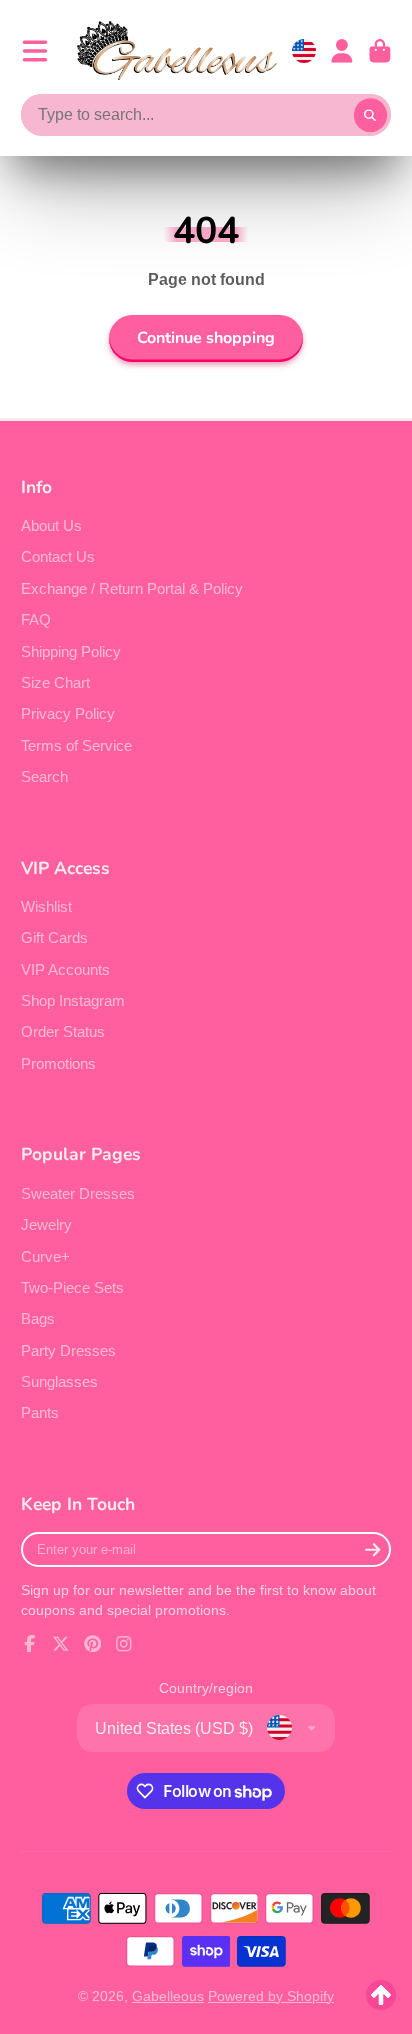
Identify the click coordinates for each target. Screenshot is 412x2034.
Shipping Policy (71, 651)
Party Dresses (68, 1350)
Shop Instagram (73, 1000)
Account (342, 51)
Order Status (63, 1031)
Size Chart (55, 682)
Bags (38, 1318)
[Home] (177, 50)
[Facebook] (30, 1644)
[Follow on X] (61, 1644)
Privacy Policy (68, 713)
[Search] (371, 116)
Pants (40, 1412)
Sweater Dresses (78, 1193)
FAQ (36, 619)
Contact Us (58, 556)
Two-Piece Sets (72, 1287)
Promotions (58, 1063)
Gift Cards (54, 937)
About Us (51, 525)
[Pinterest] (93, 1644)
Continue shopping (206, 338)
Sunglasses (59, 1381)
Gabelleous (168, 1996)
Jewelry (46, 1224)
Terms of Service (76, 745)
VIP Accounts (65, 969)
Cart (380, 51)
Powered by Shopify (271, 1996)
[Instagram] (124, 1644)
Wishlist (46, 906)
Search (44, 776)
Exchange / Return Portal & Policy (132, 588)
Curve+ (45, 1256)
